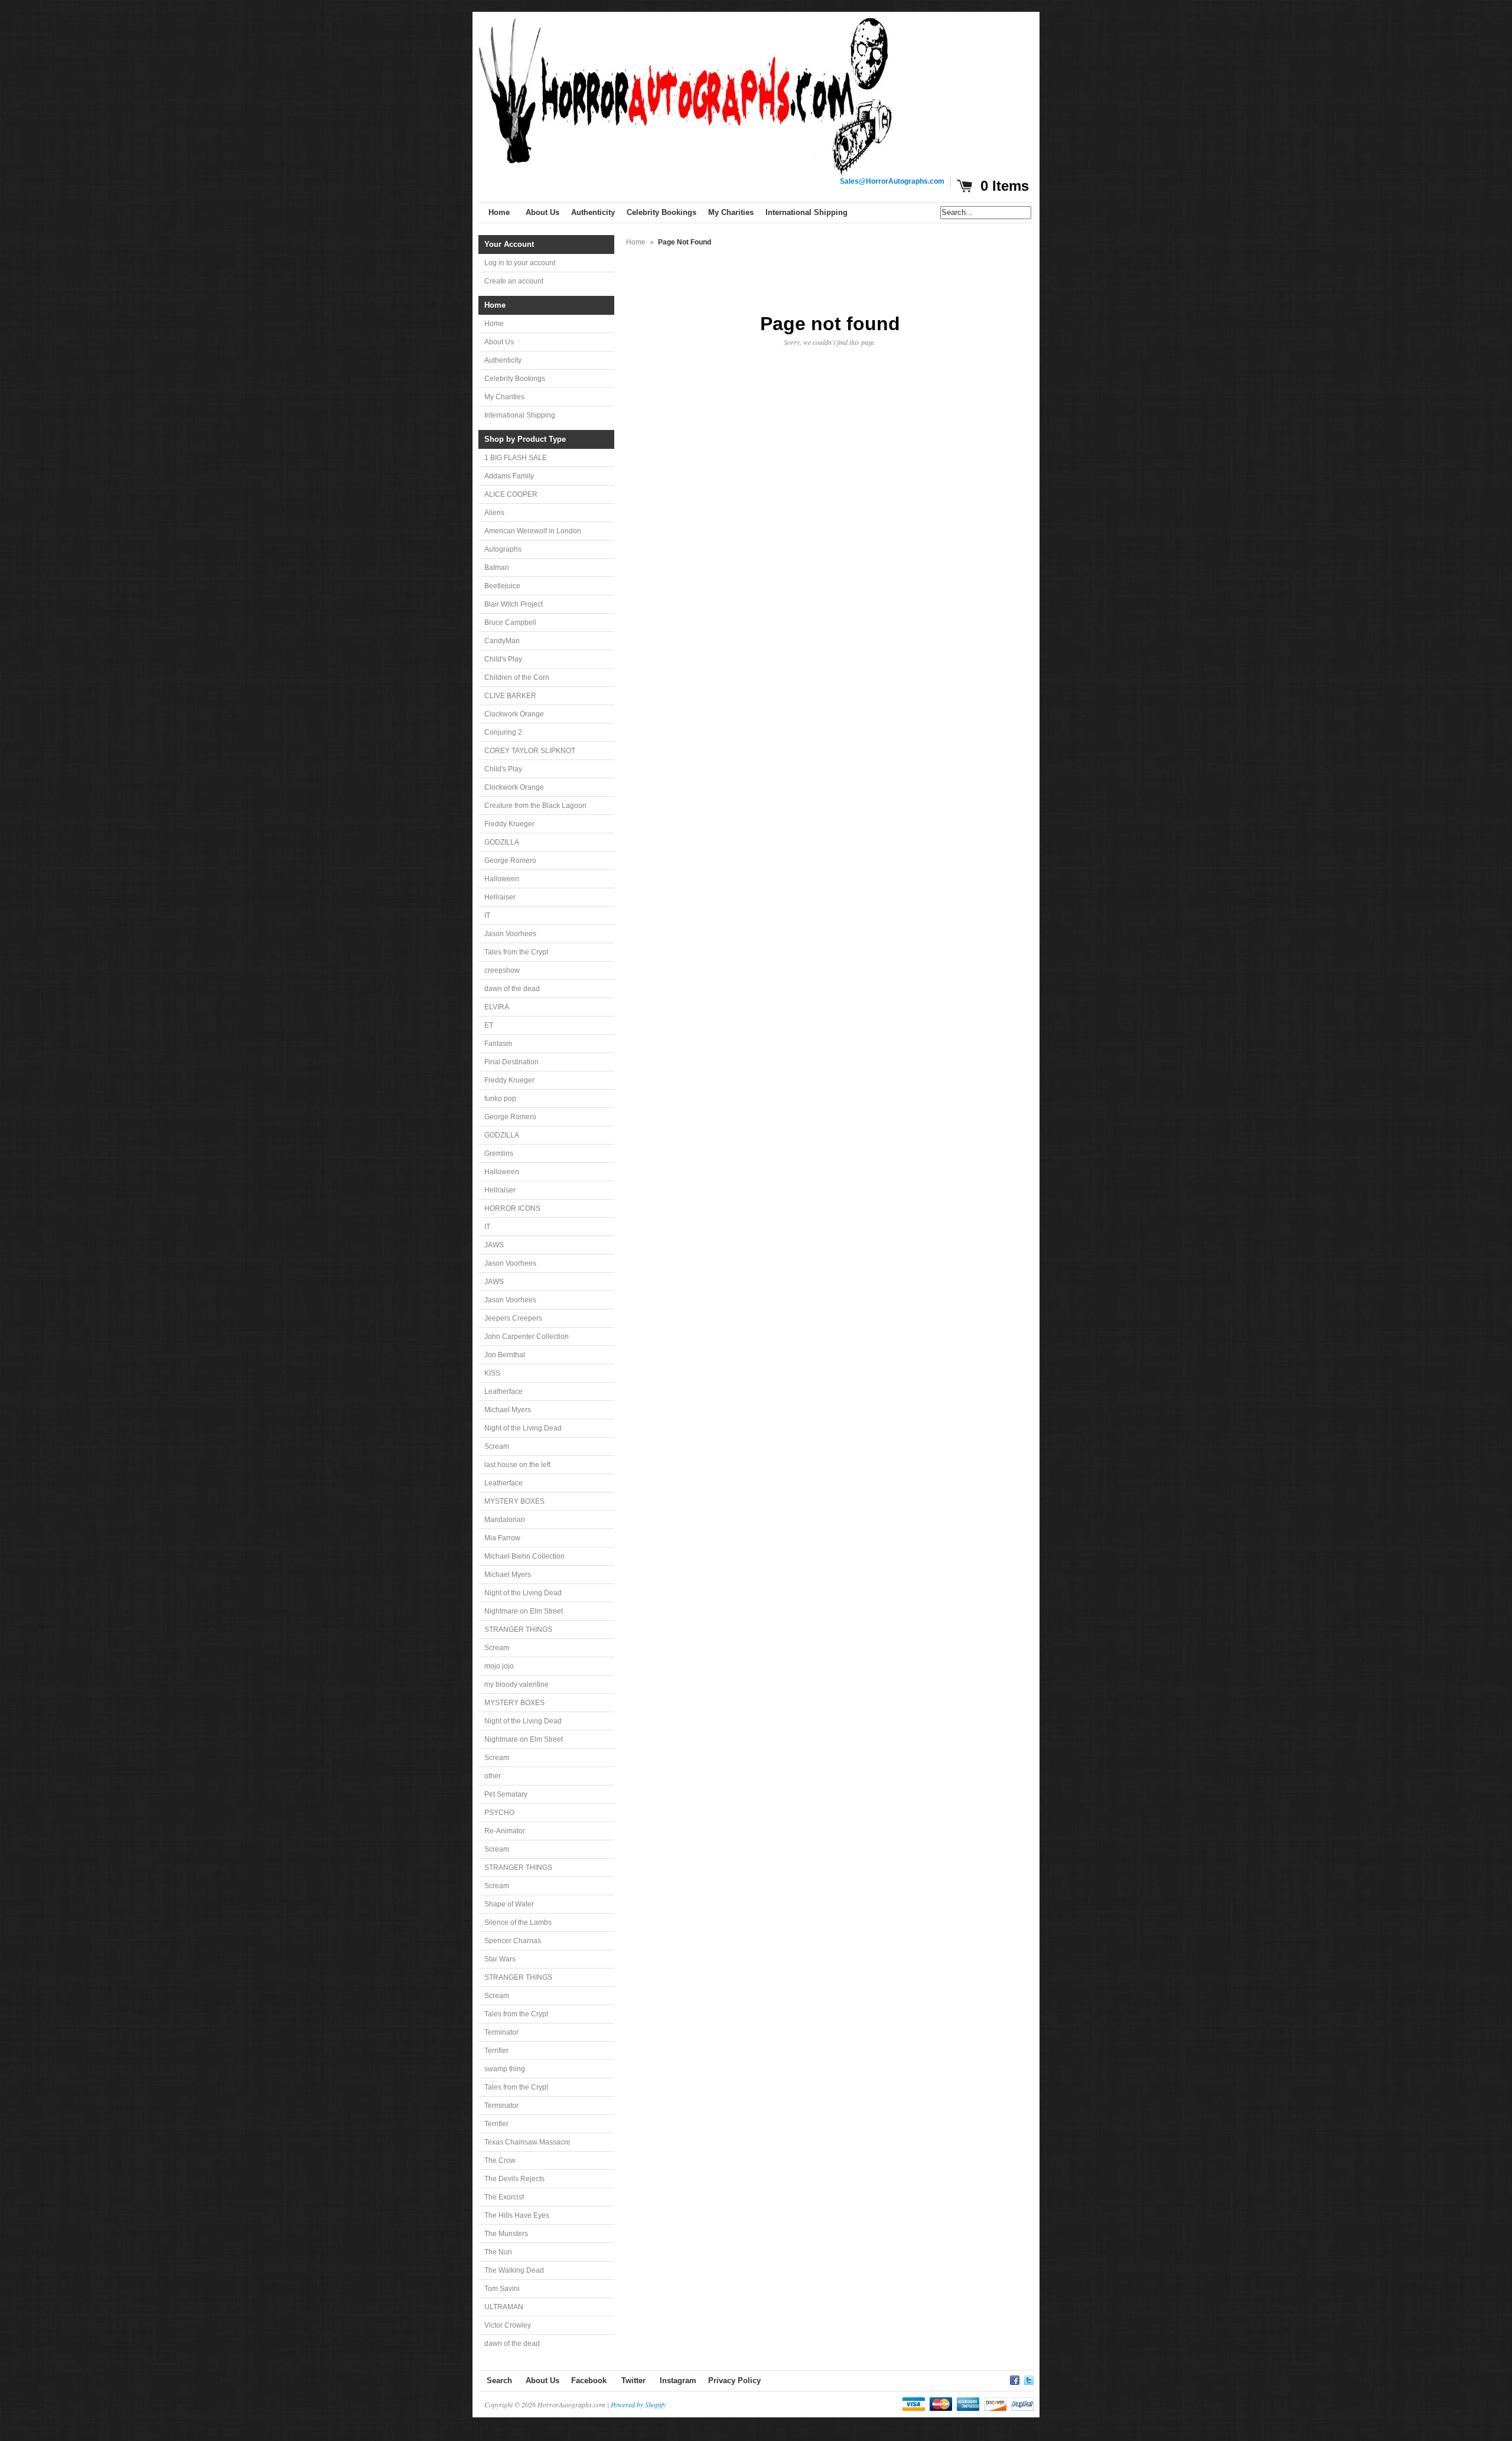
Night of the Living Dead (523, 1428)
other (493, 1776)
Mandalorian (505, 1520)
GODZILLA (502, 842)
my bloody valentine (517, 1684)
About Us (499, 342)
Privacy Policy (734, 2380)
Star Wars (500, 1959)
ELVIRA (497, 1007)
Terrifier (496, 2051)
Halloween (502, 879)
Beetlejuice (502, 586)
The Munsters (506, 2234)
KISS (492, 1373)
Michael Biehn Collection (524, 1556)
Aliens (494, 513)
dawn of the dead (512, 989)
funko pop (500, 1099)
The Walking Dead (514, 2270)
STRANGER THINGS (518, 1629)
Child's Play (503, 659)
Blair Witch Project (514, 604)
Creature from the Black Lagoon (535, 806)
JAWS (494, 1245)
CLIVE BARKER (510, 696)
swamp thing (505, 2069)
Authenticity (503, 360)
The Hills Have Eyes (517, 2215)
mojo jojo (499, 1666)
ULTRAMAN (504, 2307)
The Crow (500, 2160)
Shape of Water (509, 1904)
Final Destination (511, 1062)
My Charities (504, 397)
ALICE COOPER (511, 494)
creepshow (502, 970)
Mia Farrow (502, 1538)
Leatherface (504, 1391)
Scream (497, 1446)
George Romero (510, 861)
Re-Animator (505, 1831)
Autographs (503, 549)
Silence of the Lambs (518, 1922)
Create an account (514, 281)
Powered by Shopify (638, 2404)
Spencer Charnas (513, 1941)
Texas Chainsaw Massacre (527, 2142)
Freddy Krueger (509, 824)
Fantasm (498, 1044)
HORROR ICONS (512, 1208)
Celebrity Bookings (515, 379)
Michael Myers (508, 1410)
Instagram (678, 2380)
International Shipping (520, 415)
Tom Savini (502, 2289)
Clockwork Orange (514, 714)
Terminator (501, 2032)
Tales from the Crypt (516, 952)
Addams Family (509, 476)
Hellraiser (500, 897)
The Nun (498, 2252)
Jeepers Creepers (513, 1318)
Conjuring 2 (503, 732)
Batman (497, 568)
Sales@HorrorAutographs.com (892, 181)
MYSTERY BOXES (514, 1501)
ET (489, 1025)
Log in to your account (520, 263)
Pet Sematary (506, 1794)
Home (494, 324)
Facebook (589, 2380)
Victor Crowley (508, 2325)
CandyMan (502, 641)
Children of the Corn (517, 677)
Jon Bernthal (505, 1355)
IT (487, 915)
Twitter (633, 2380)
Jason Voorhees (510, 934)
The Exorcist (504, 2197)
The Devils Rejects (514, 2179)
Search (499, 2380)
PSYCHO (499, 1813)
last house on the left (517, 1465)
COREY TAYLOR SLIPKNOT (530, 751)
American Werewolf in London (533, 531)
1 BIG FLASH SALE (516, 458)
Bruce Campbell (510, 623)
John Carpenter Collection (527, 1337)
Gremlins (499, 1153)
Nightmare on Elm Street (524, 1611)
